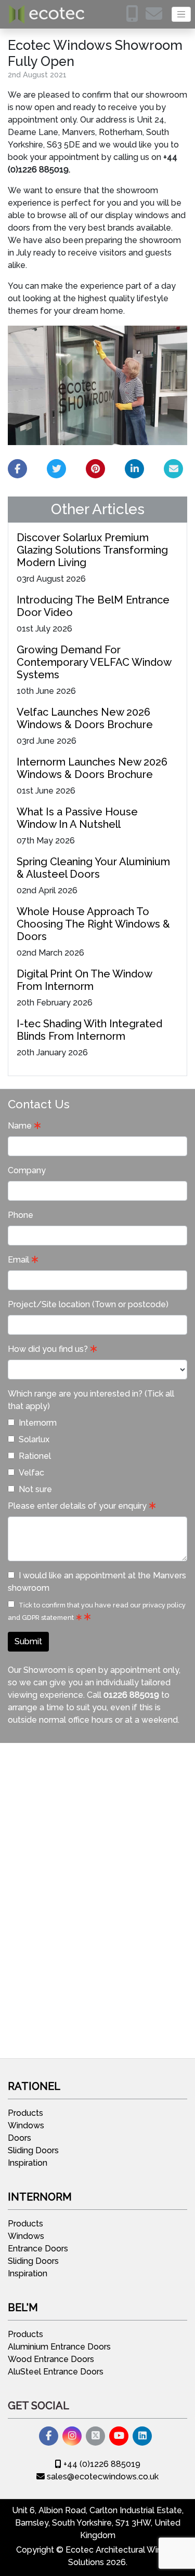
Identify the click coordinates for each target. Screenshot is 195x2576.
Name (20, 1126)
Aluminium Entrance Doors (59, 2347)
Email (18, 1260)
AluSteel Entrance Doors (56, 2372)
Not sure (35, 1489)
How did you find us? (48, 1349)
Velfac (31, 1473)
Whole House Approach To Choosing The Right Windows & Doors (93, 924)
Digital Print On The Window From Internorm (84, 980)
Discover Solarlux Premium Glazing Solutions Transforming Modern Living (92, 550)
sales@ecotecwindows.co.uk (102, 2477)
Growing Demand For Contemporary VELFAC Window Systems (94, 662)
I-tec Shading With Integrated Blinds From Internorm (89, 1030)
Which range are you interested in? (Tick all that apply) (91, 1400)
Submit (28, 1641)
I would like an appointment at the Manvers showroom (97, 1582)
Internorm (38, 1423)
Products (25, 2113)
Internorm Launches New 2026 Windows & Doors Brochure (92, 768)
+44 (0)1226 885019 (101, 2464)
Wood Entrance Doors (51, 2359)
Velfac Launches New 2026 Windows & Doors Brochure (85, 718)
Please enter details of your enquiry (77, 1506)
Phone (21, 1215)
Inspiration (28, 2163)
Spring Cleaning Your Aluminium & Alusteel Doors (93, 868)
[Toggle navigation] (181, 14)
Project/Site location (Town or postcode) (88, 1304)
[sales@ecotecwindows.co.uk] (157, 17)
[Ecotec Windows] (47, 14)
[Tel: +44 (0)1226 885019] (135, 17)
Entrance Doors (38, 2249)
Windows (26, 2125)
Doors (19, 2138)
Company (27, 1170)
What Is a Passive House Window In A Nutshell (77, 818)
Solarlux (34, 1439)
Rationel (35, 1456)
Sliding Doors (33, 2150)
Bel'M (23, 2307)
